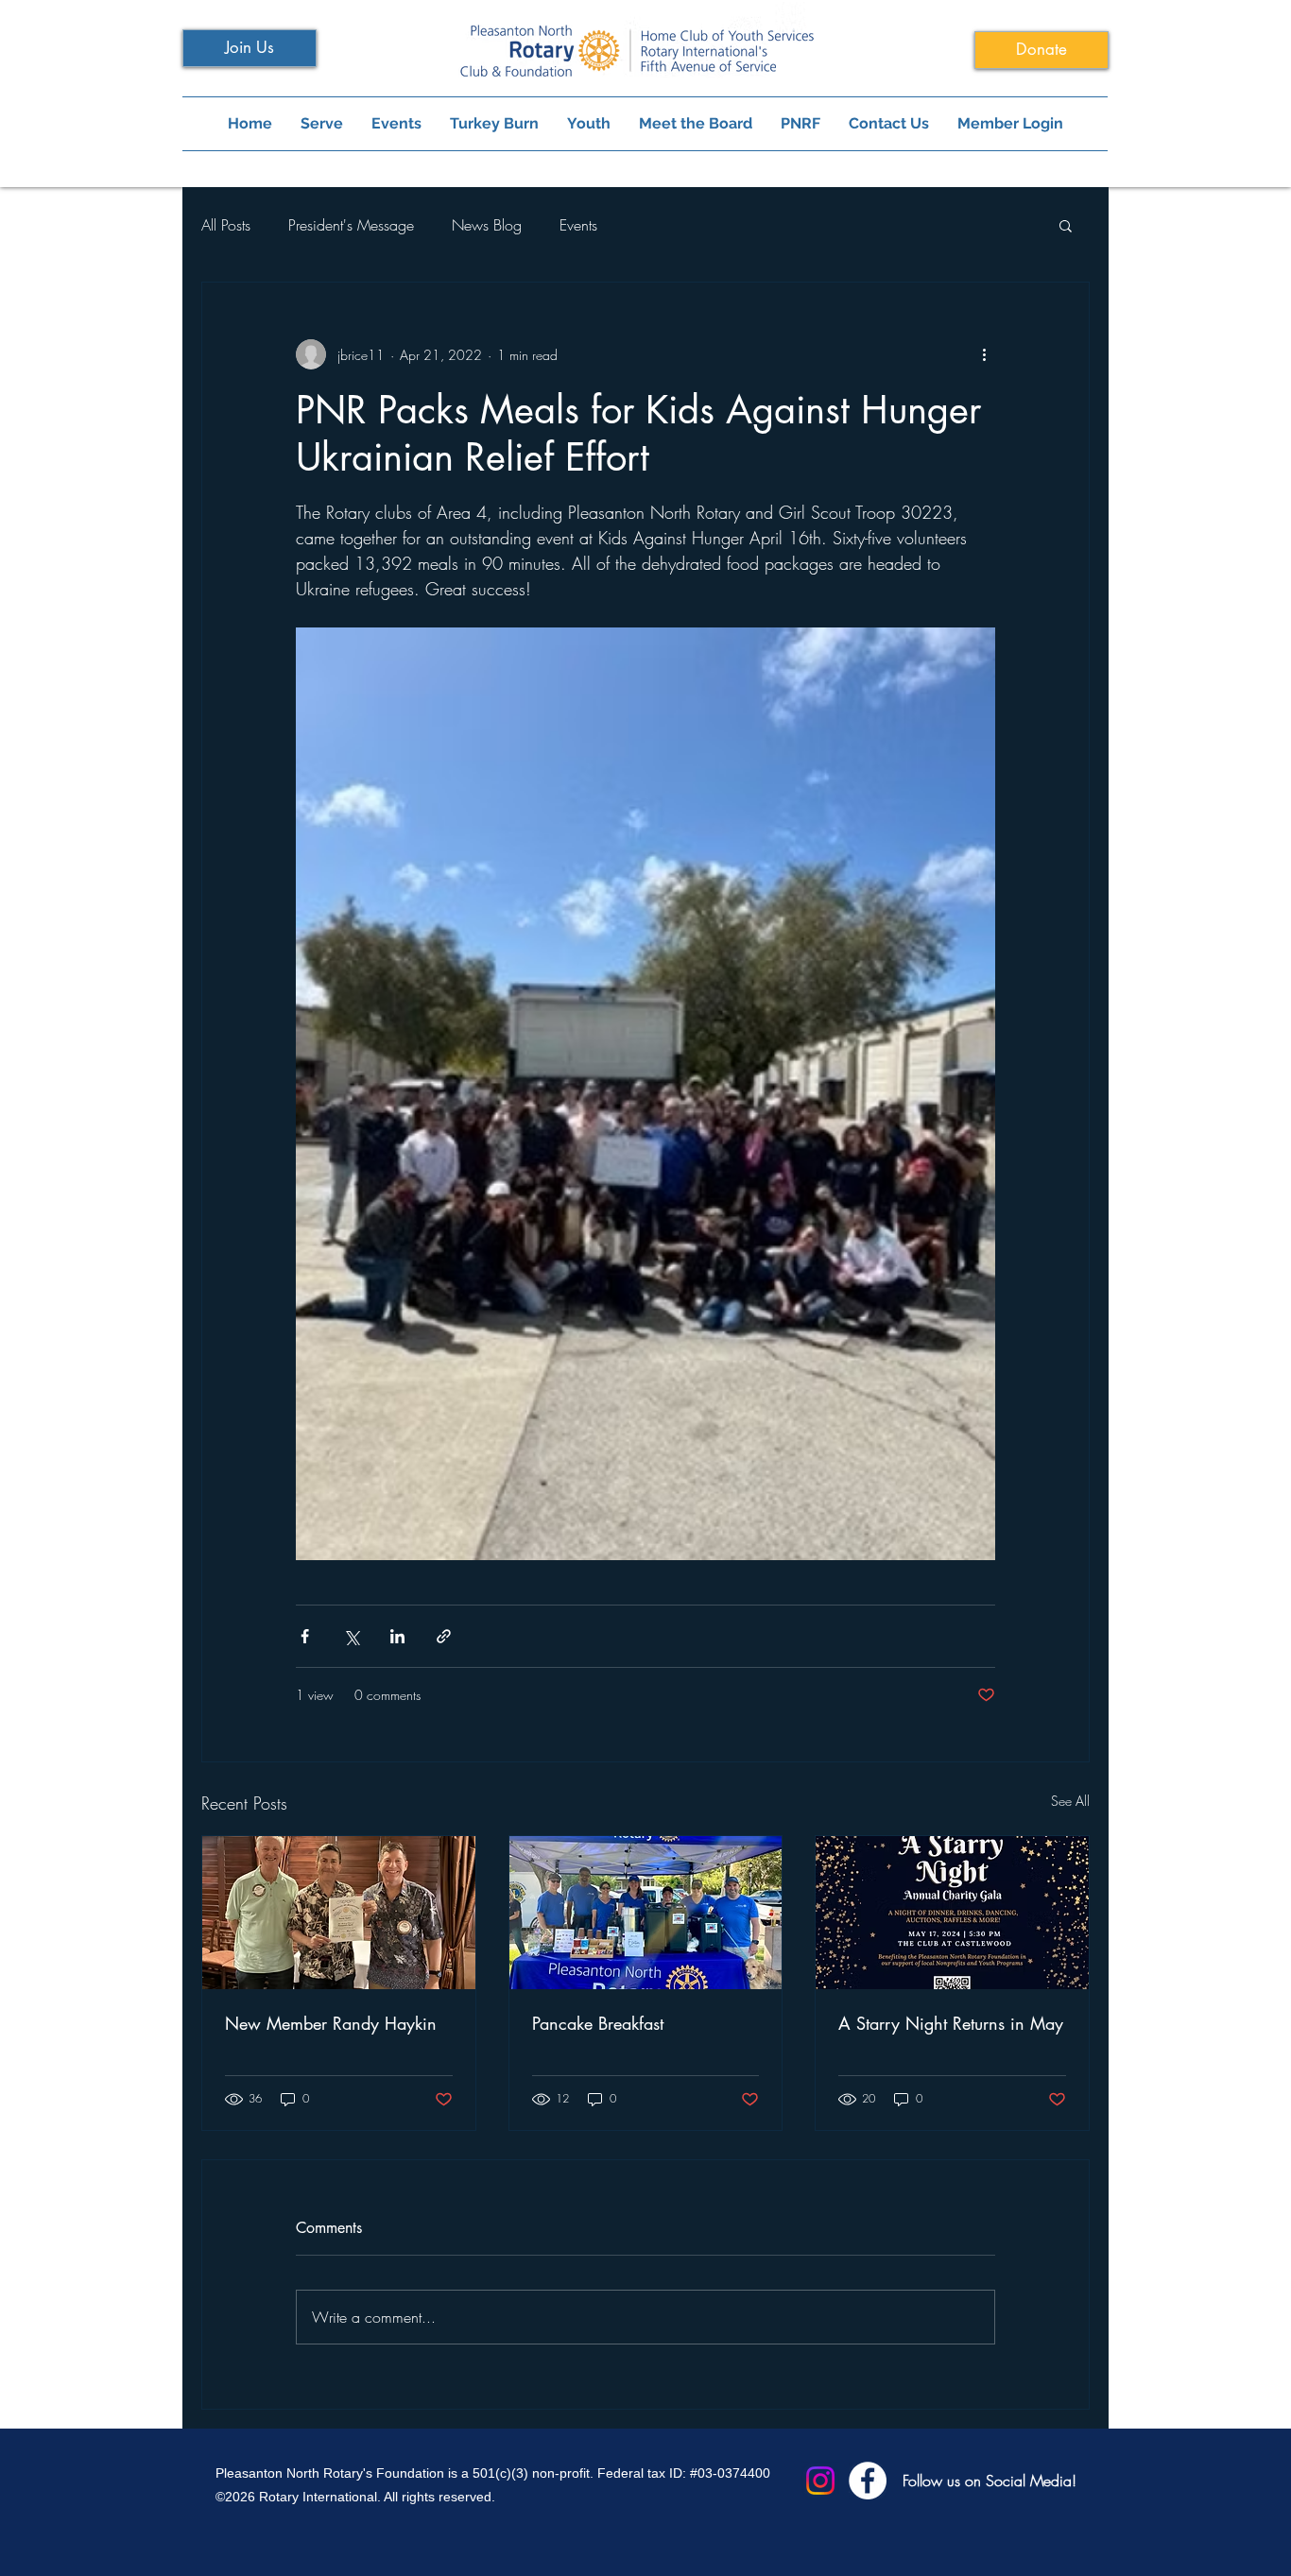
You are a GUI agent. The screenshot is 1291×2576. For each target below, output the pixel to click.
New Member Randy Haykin (331, 2023)
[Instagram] (820, 2481)
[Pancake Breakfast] (646, 1913)
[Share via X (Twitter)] (351, 1636)
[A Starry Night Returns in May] (952, 1913)
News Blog (487, 225)
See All (1070, 1801)
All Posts (226, 225)
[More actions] (984, 354)
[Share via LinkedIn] (397, 1636)
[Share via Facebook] (305, 1636)
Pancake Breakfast (598, 2023)
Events (578, 225)
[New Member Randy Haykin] (339, 1913)
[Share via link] (444, 1636)
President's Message (351, 225)
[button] (1066, 225)
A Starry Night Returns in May (951, 2023)
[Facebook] (868, 2481)
